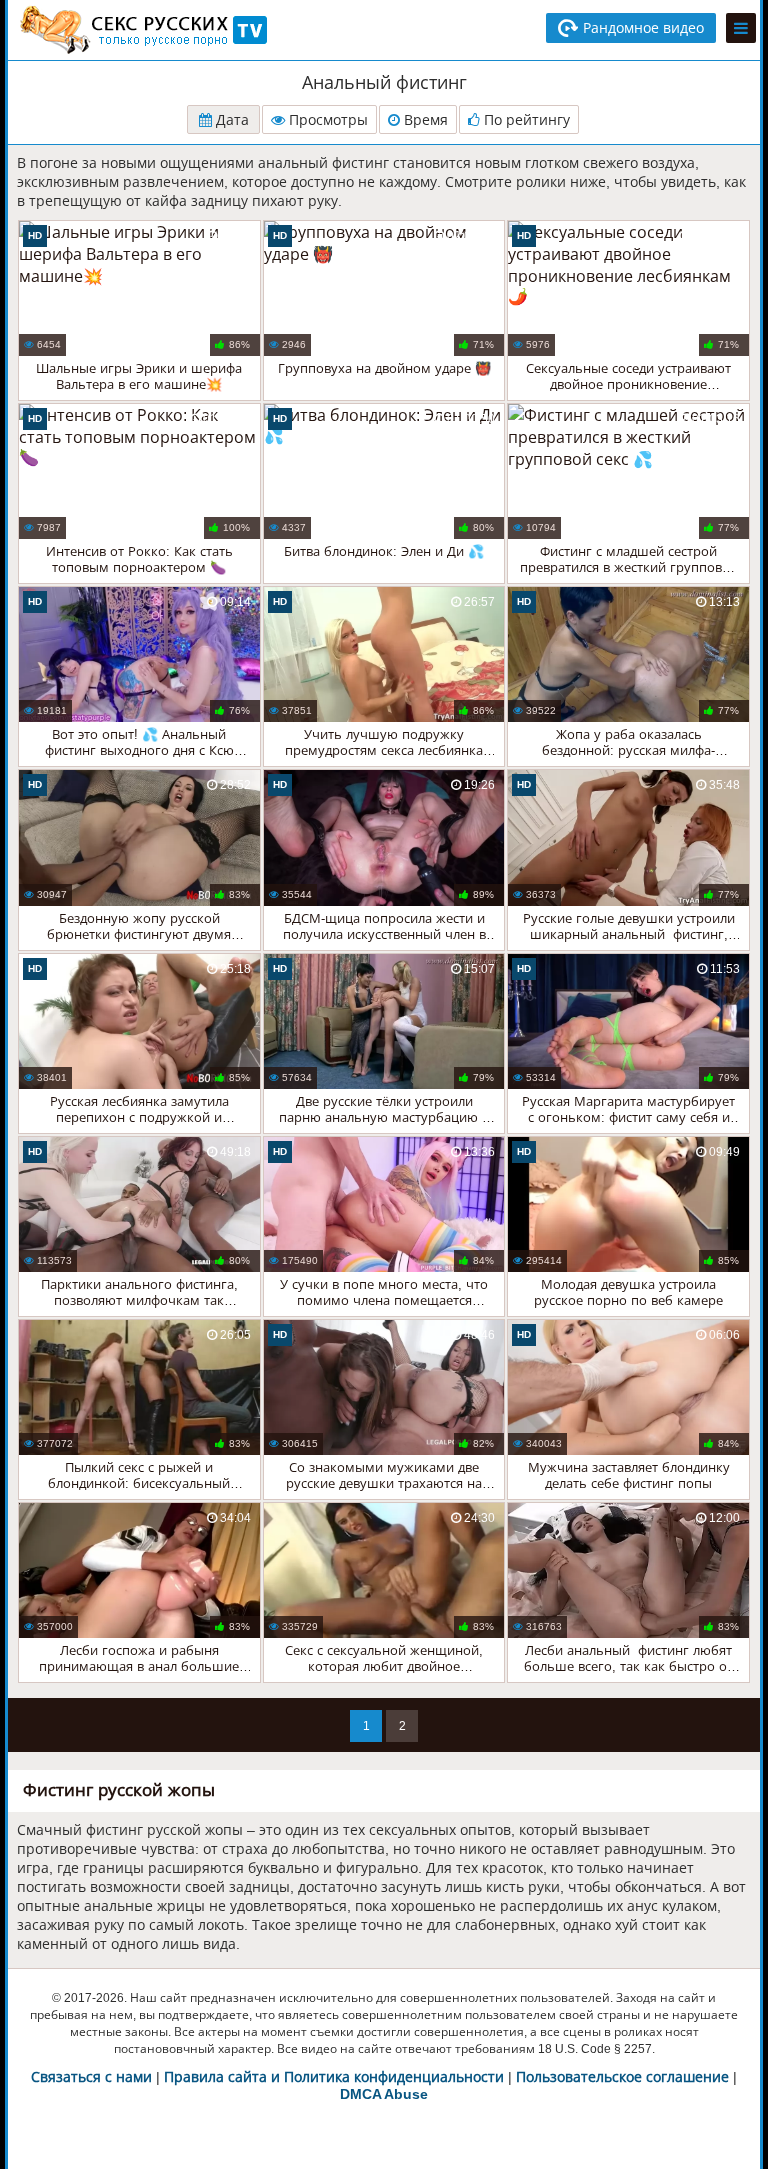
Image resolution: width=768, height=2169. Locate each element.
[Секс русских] (142, 30)
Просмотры (326, 120)
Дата (230, 120)
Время (424, 120)
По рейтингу (525, 120)
